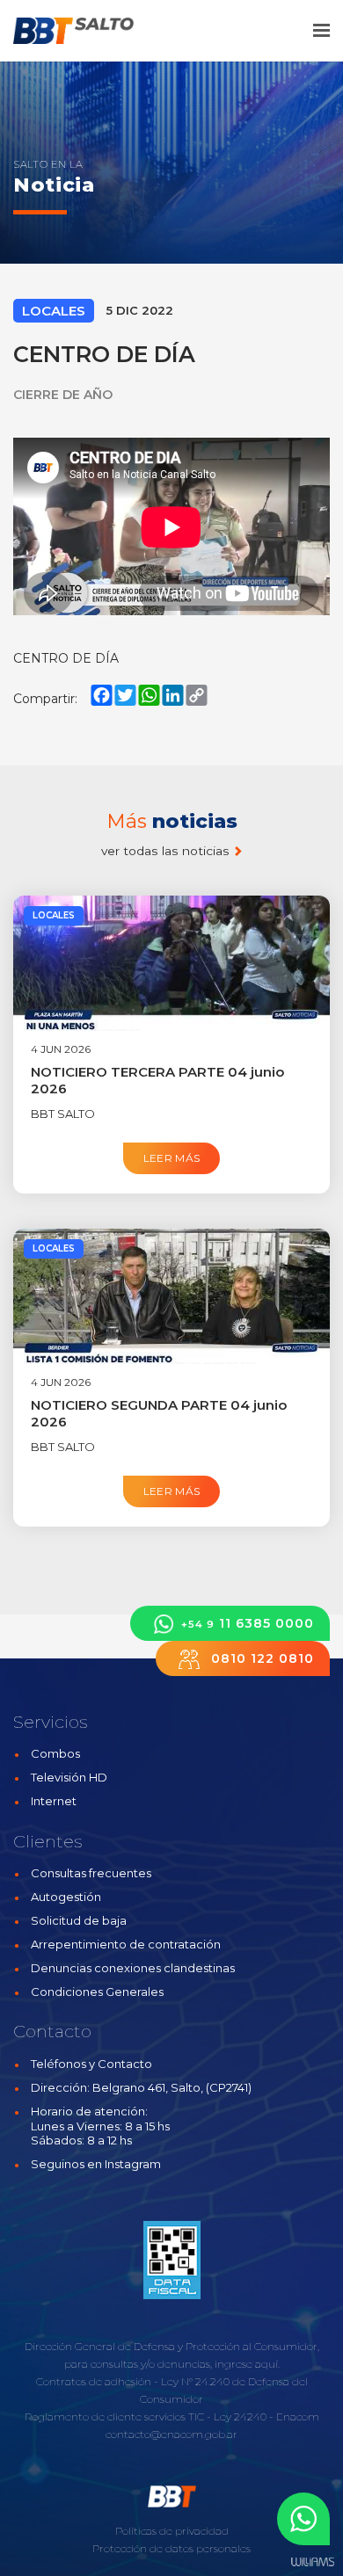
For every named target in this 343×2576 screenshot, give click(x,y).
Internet (54, 1801)
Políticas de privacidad (172, 2531)
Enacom (298, 2416)
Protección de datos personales (171, 2548)
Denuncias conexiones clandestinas (133, 1968)
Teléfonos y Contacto (91, 2064)
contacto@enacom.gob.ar (171, 2434)
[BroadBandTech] (86, 31)
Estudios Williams (312, 2562)
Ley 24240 (240, 2416)
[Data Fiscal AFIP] (172, 2260)
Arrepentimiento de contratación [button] (126, 1944)
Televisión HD (69, 1777)
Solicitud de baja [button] (79, 1920)
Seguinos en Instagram (96, 2164)
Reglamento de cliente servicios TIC (114, 2416)
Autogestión (66, 1897)
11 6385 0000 (248, 1623)
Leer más (172, 1158)
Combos (55, 1753)
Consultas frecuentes (91, 1873)
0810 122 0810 (260, 1658)
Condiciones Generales (97, 1992)
